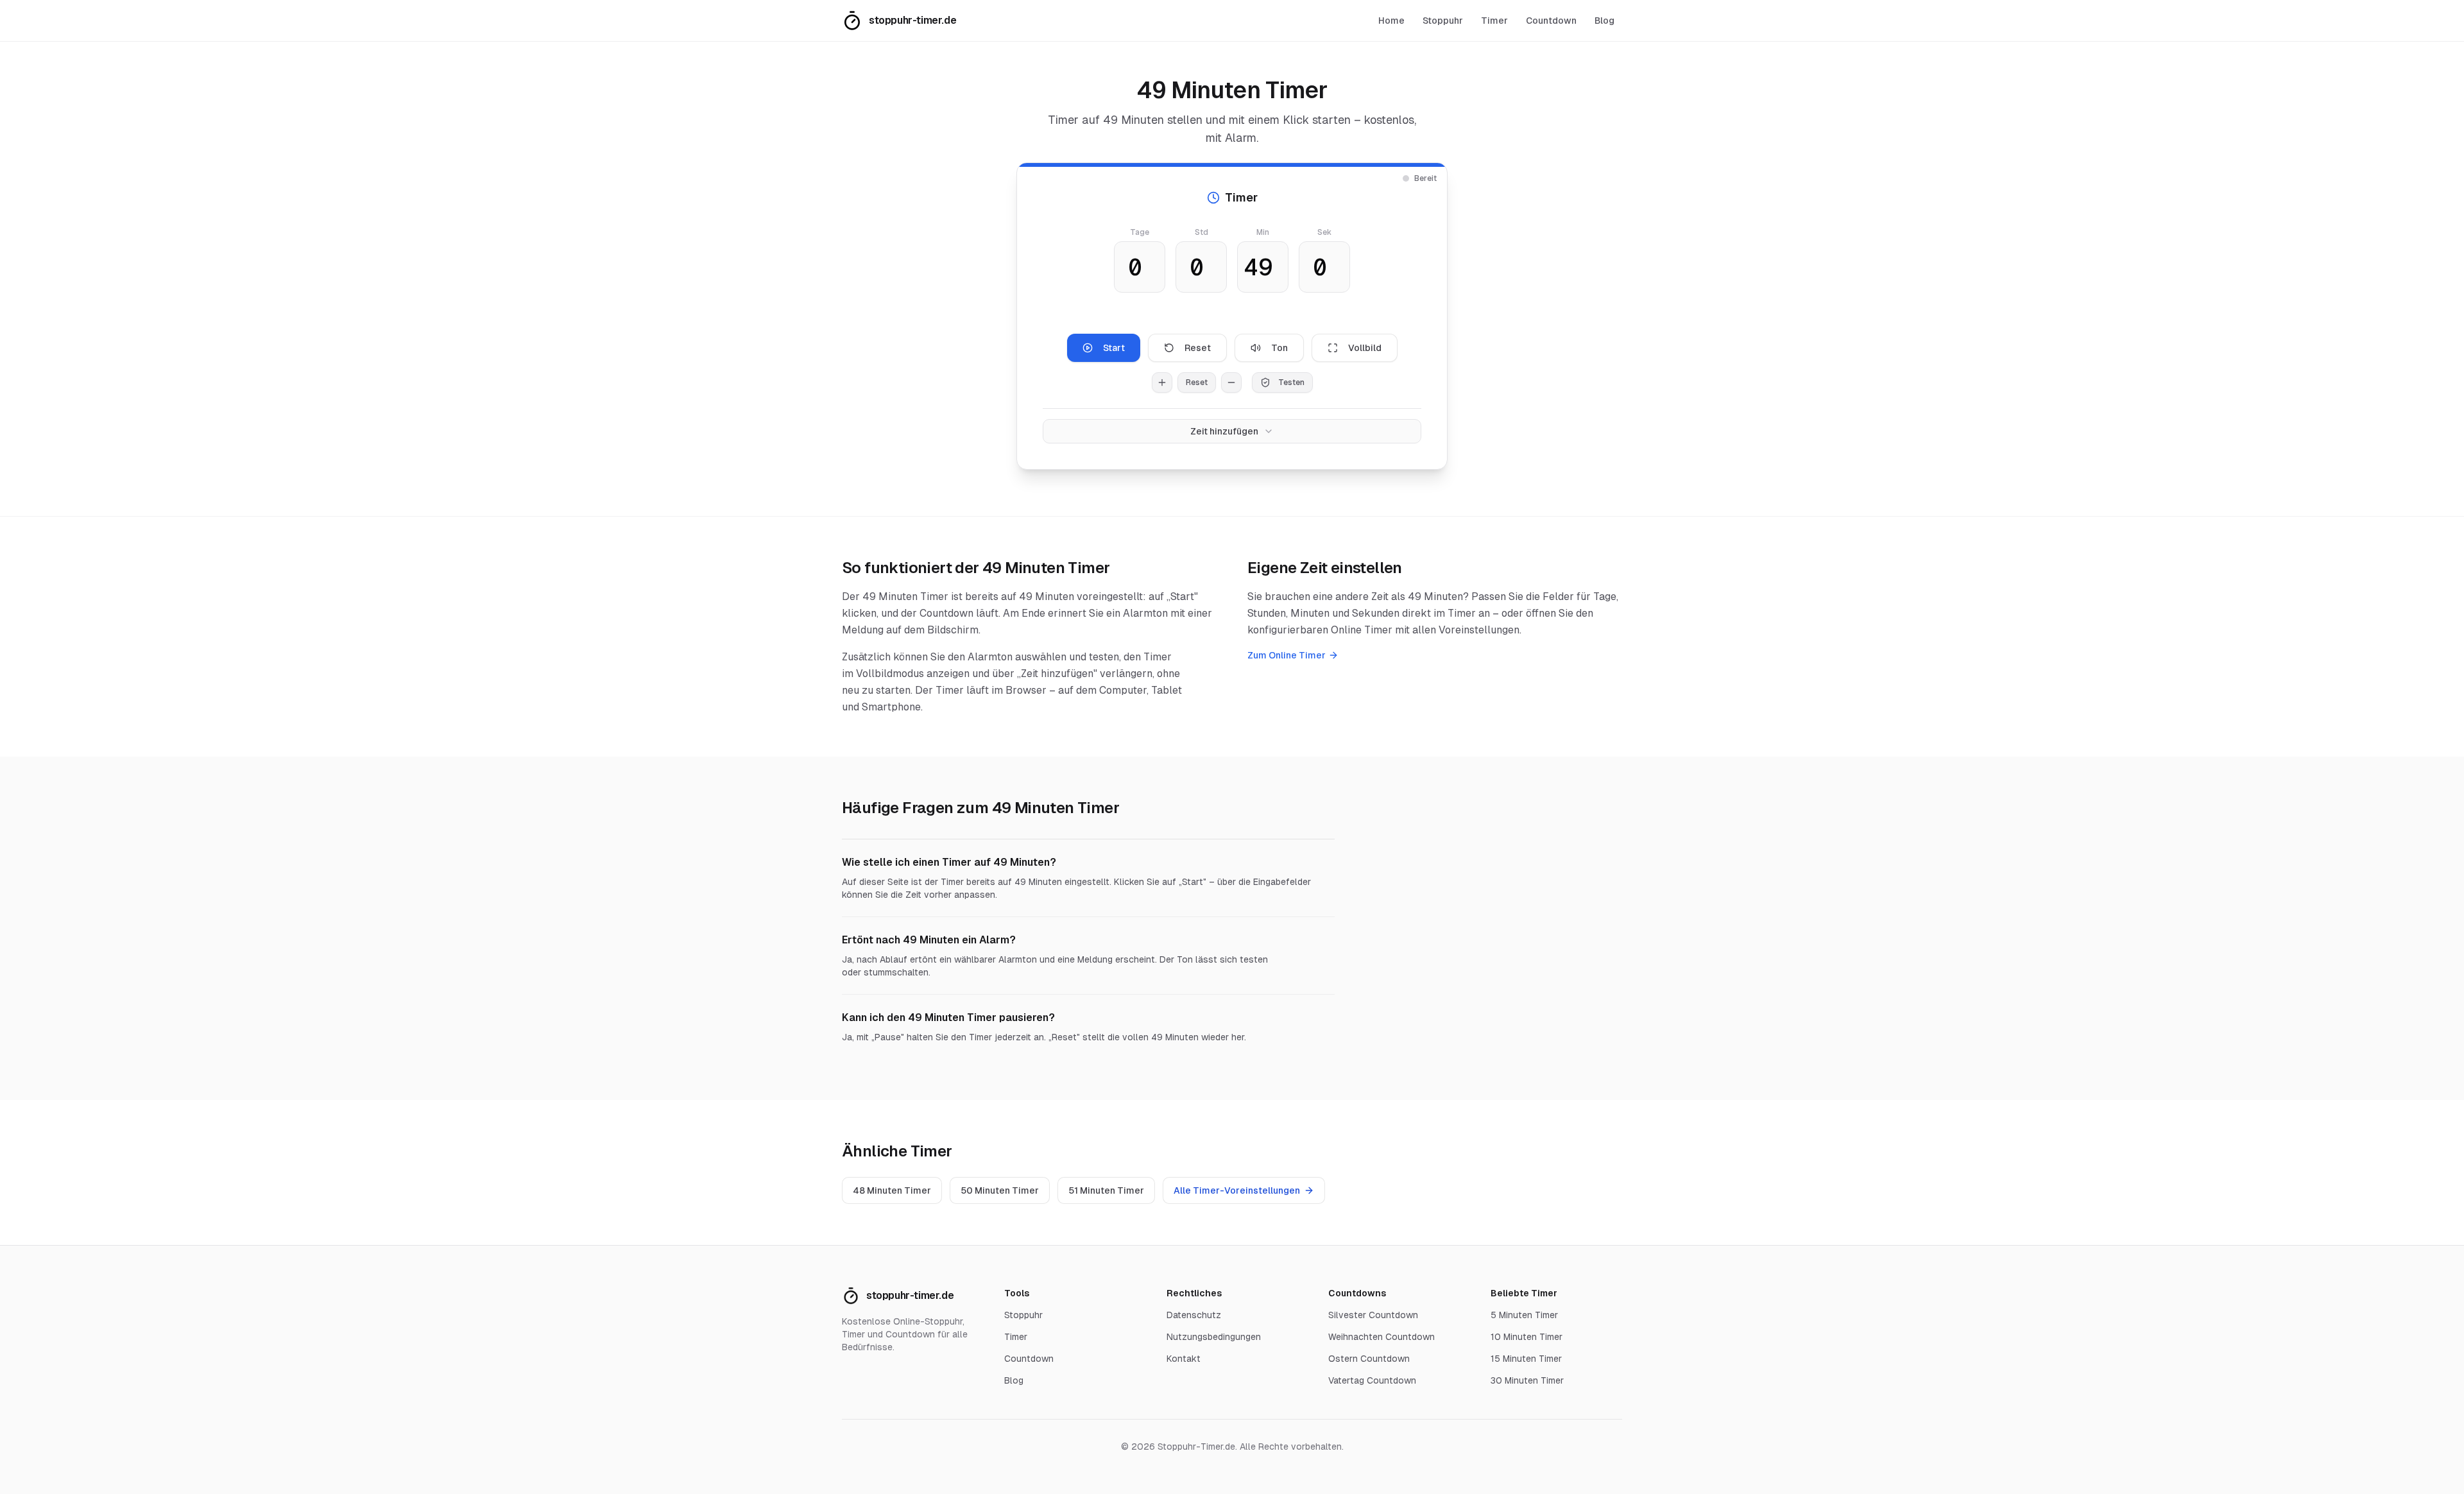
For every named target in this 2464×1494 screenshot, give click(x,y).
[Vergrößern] (1162, 382)
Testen (1291, 382)
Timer (1494, 21)
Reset (1198, 348)
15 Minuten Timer (1526, 1359)
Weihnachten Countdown (1382, 1337)
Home (1391, 21)
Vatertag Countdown (1372, 1380)
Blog (1604, 21)
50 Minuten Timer (1000, 1190)
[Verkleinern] (1231, 382)
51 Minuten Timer (1106, 1190)
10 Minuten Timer (1527, 1337)
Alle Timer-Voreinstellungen (1237, 1190)
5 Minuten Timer (1524, 1315)
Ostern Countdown (1369, 1359)
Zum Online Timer (1287, 655)
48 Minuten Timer (892, 1190)
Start (1114, 348)
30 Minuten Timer (1527, 1380)
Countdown (1551, 21)
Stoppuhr (1443, 21)
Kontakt (1184, 1359)
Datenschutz (1194, 1315)
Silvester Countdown (1373, 1315)
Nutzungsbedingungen (1214, 1337)
